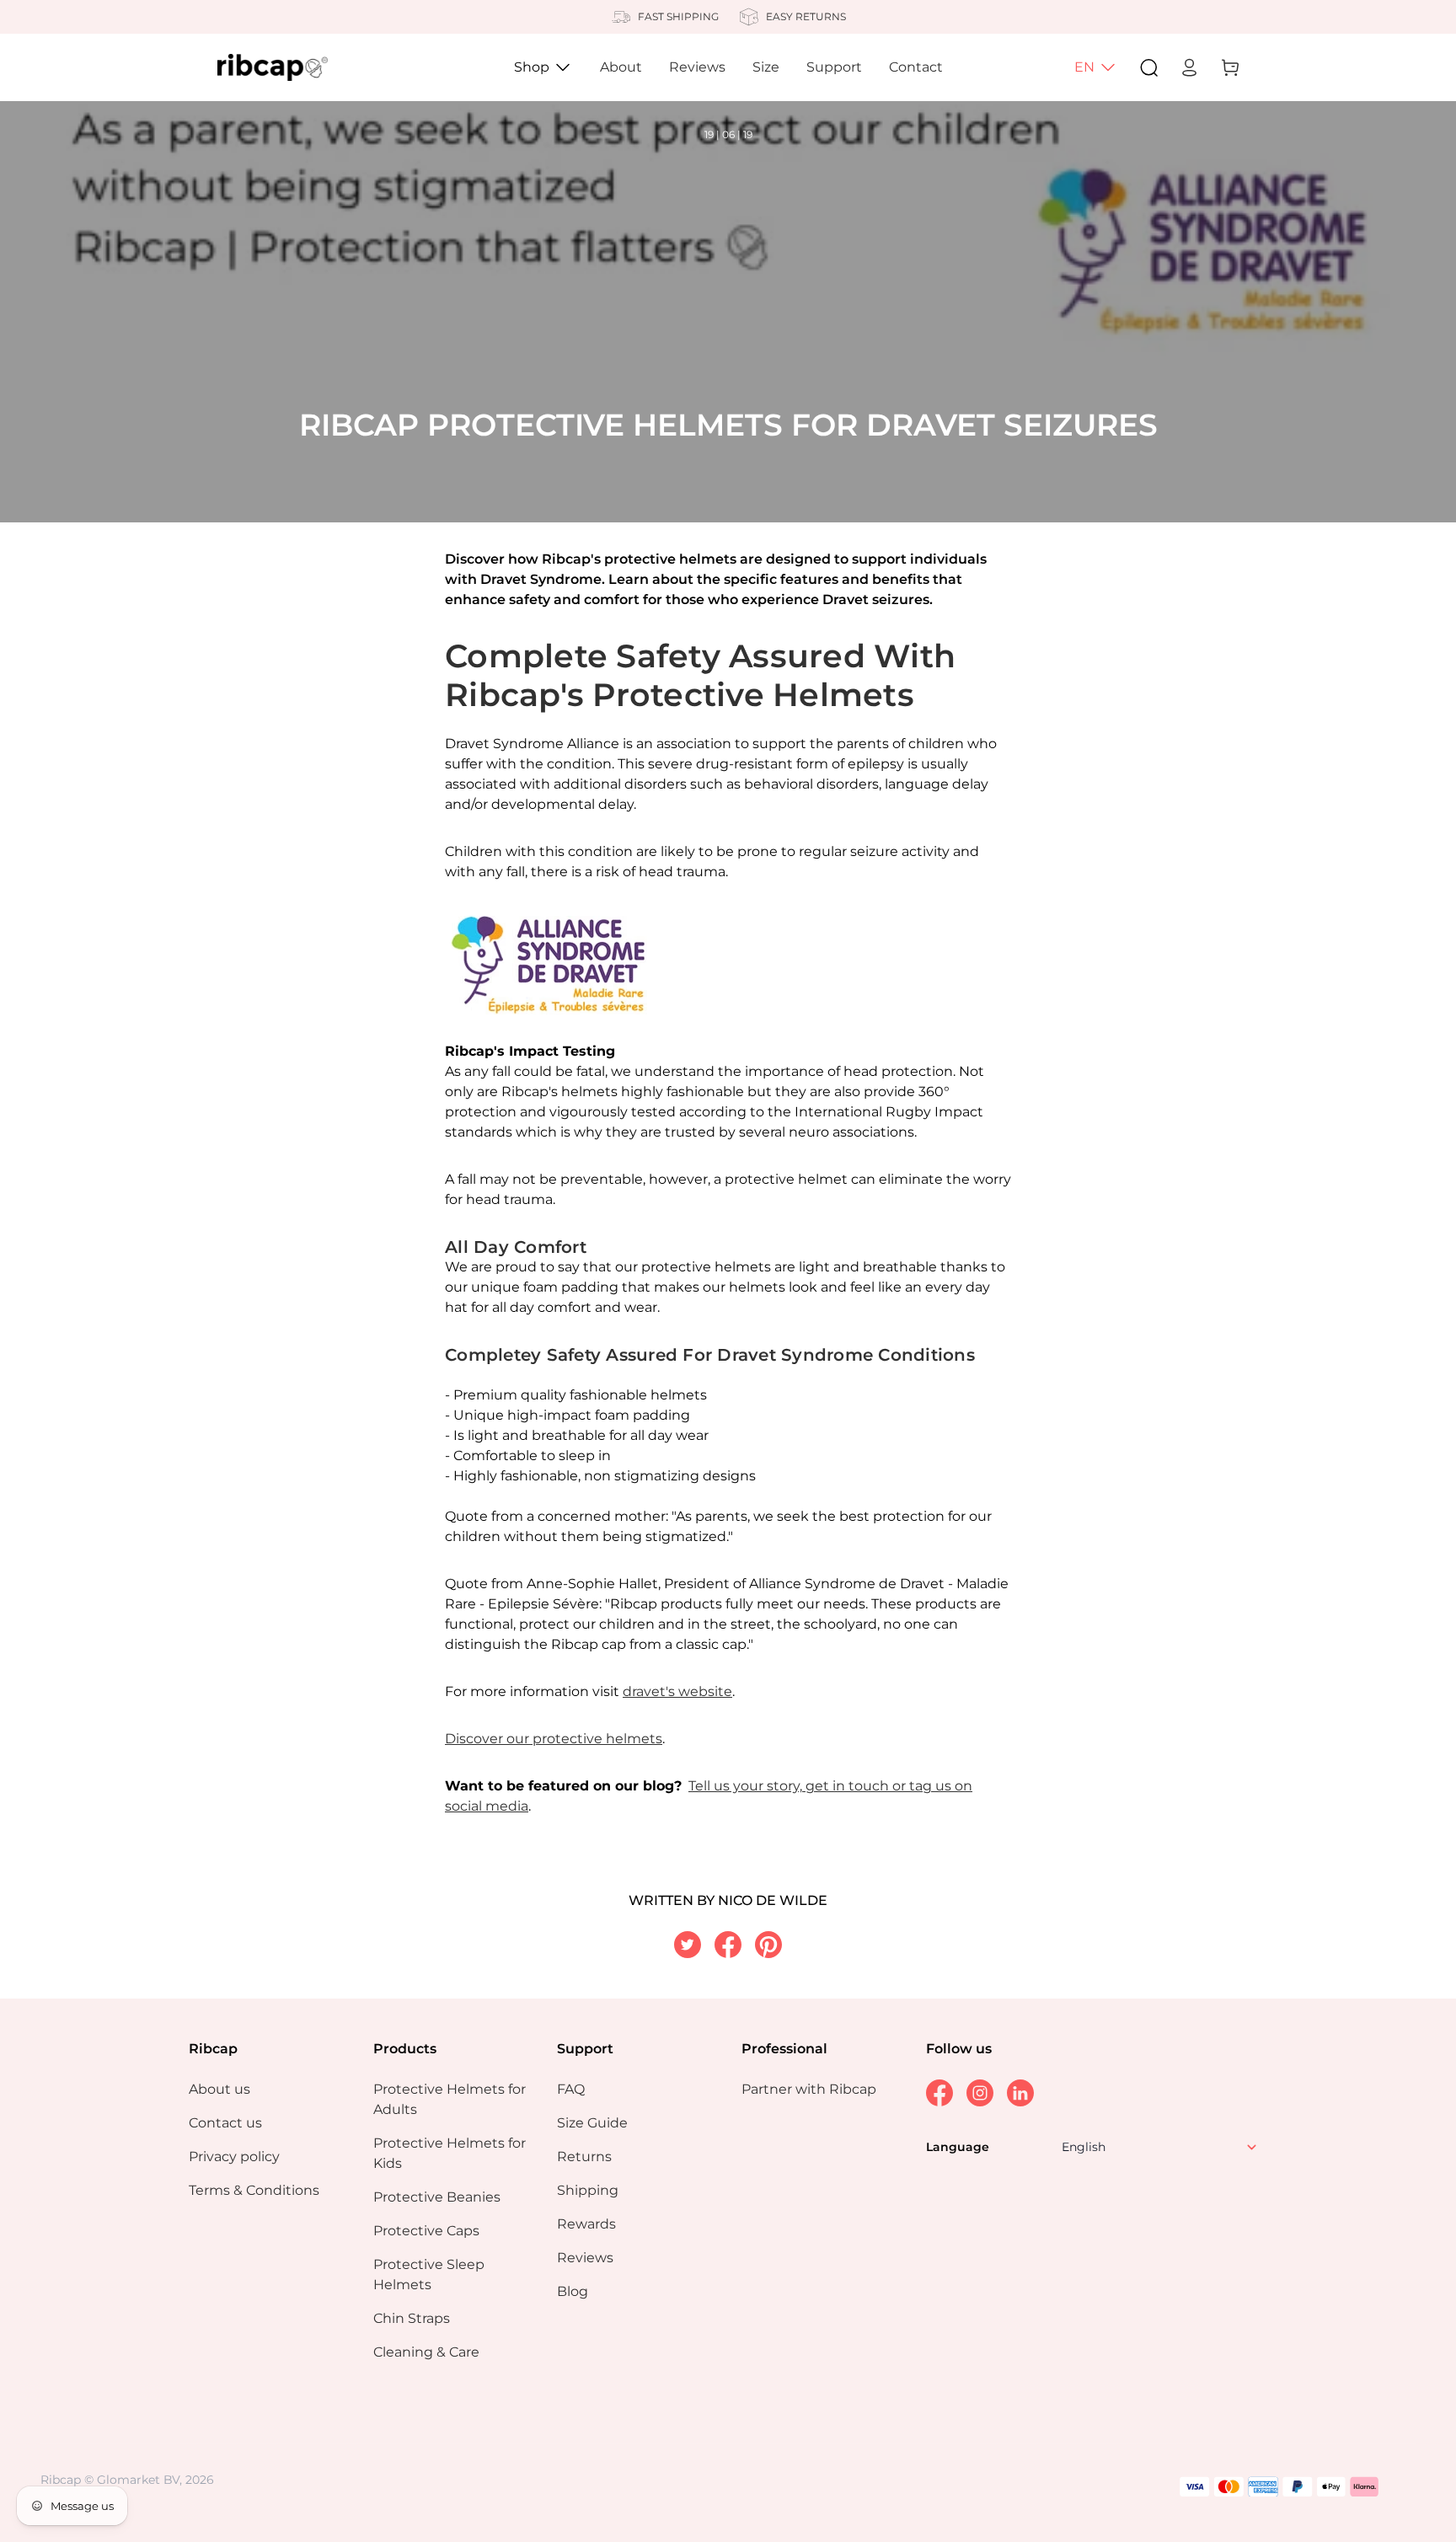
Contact (916, 67)
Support (834, 67)
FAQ (571, 2089)
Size (766, 67)
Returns (584, 2157)
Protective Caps (426, 2231)
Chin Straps (412, 2318)
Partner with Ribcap (809, 2089)
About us (219, 2089)
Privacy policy (234, 2157)
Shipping (588, 2190)
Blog (573, 2291)
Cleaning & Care (426, 2352)
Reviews (697, 67)
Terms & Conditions (254, 2190)
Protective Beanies (437, 2197)
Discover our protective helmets (554, 1739)
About (621, 67)
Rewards (586, 2224)
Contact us (225, 2123)
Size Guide (592, 2123)
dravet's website (677, 1691)
